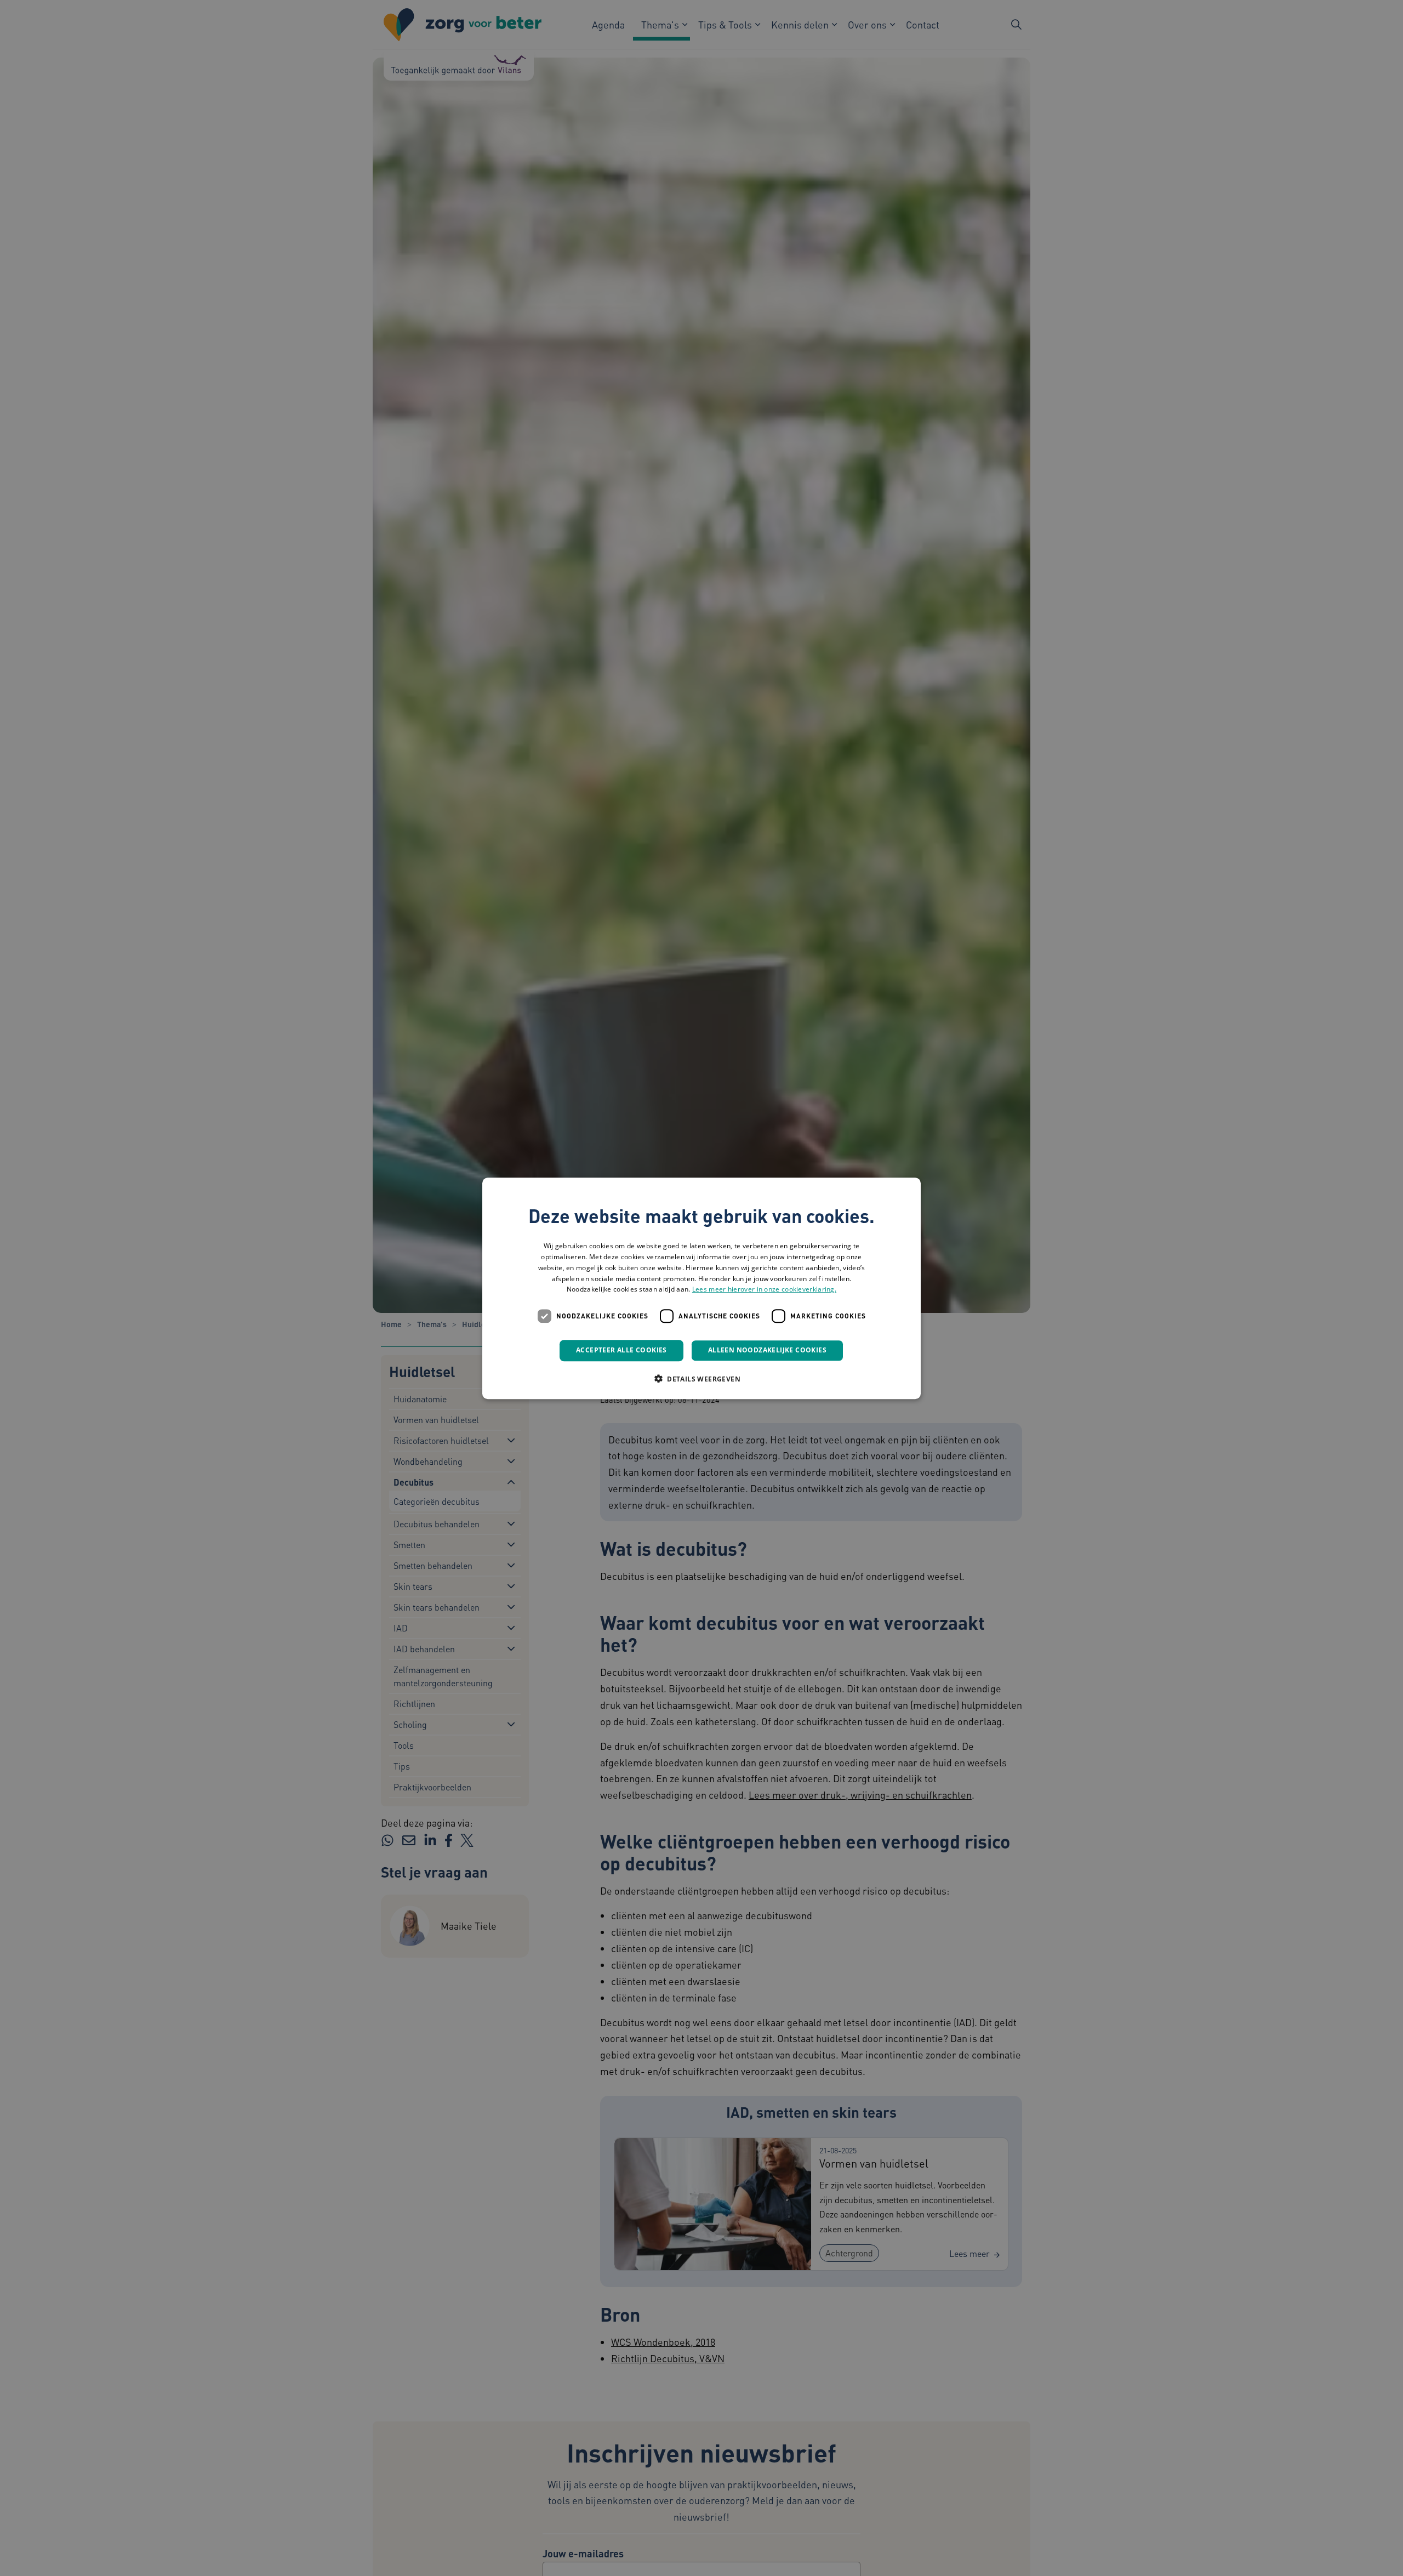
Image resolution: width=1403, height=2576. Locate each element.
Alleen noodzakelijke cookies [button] (767, 1350)
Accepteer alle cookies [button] (621, 1350)
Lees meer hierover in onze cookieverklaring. (764, 1289)
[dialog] (701, 1288)
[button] (701, 1378)
